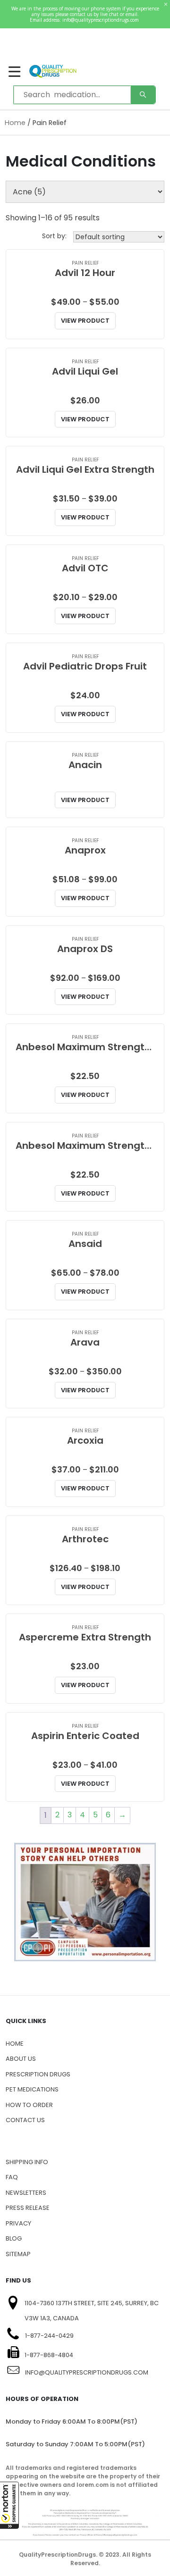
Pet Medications (32, 2089)
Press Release (28, 2208)
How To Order (29, 2105)
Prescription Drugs (38, 2074)
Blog (14, 2238)
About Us (21, 2059)
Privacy (18, 2223)
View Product (85, 321)
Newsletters (26, 2193)
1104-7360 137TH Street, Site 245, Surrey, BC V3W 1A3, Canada (92, 2311)
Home (15, 123)
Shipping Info (27, 2162)
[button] (9, 2505)
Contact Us (25, 2120)
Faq (12, 2177)
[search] (143, 95)
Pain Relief (85, 263)
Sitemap (18, 2254)
